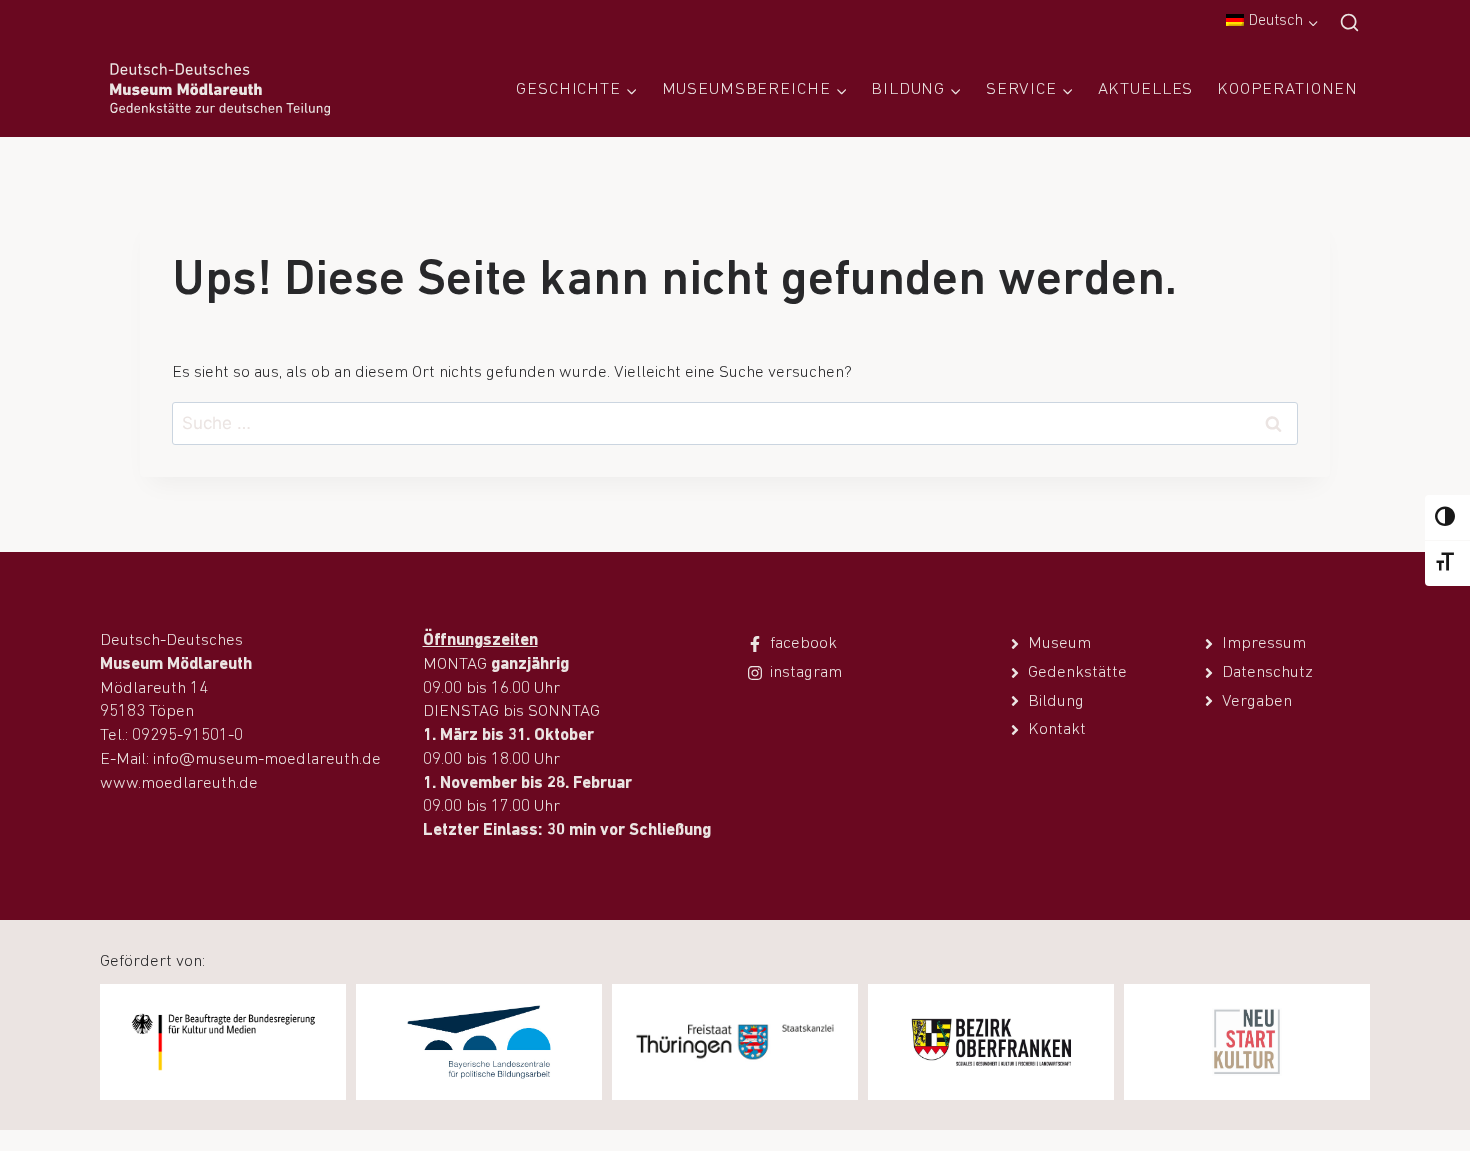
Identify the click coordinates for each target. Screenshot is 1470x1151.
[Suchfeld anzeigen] (1349, 23)
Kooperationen (1287, 89)
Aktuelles (1146, 89)
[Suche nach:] (735, 424)
